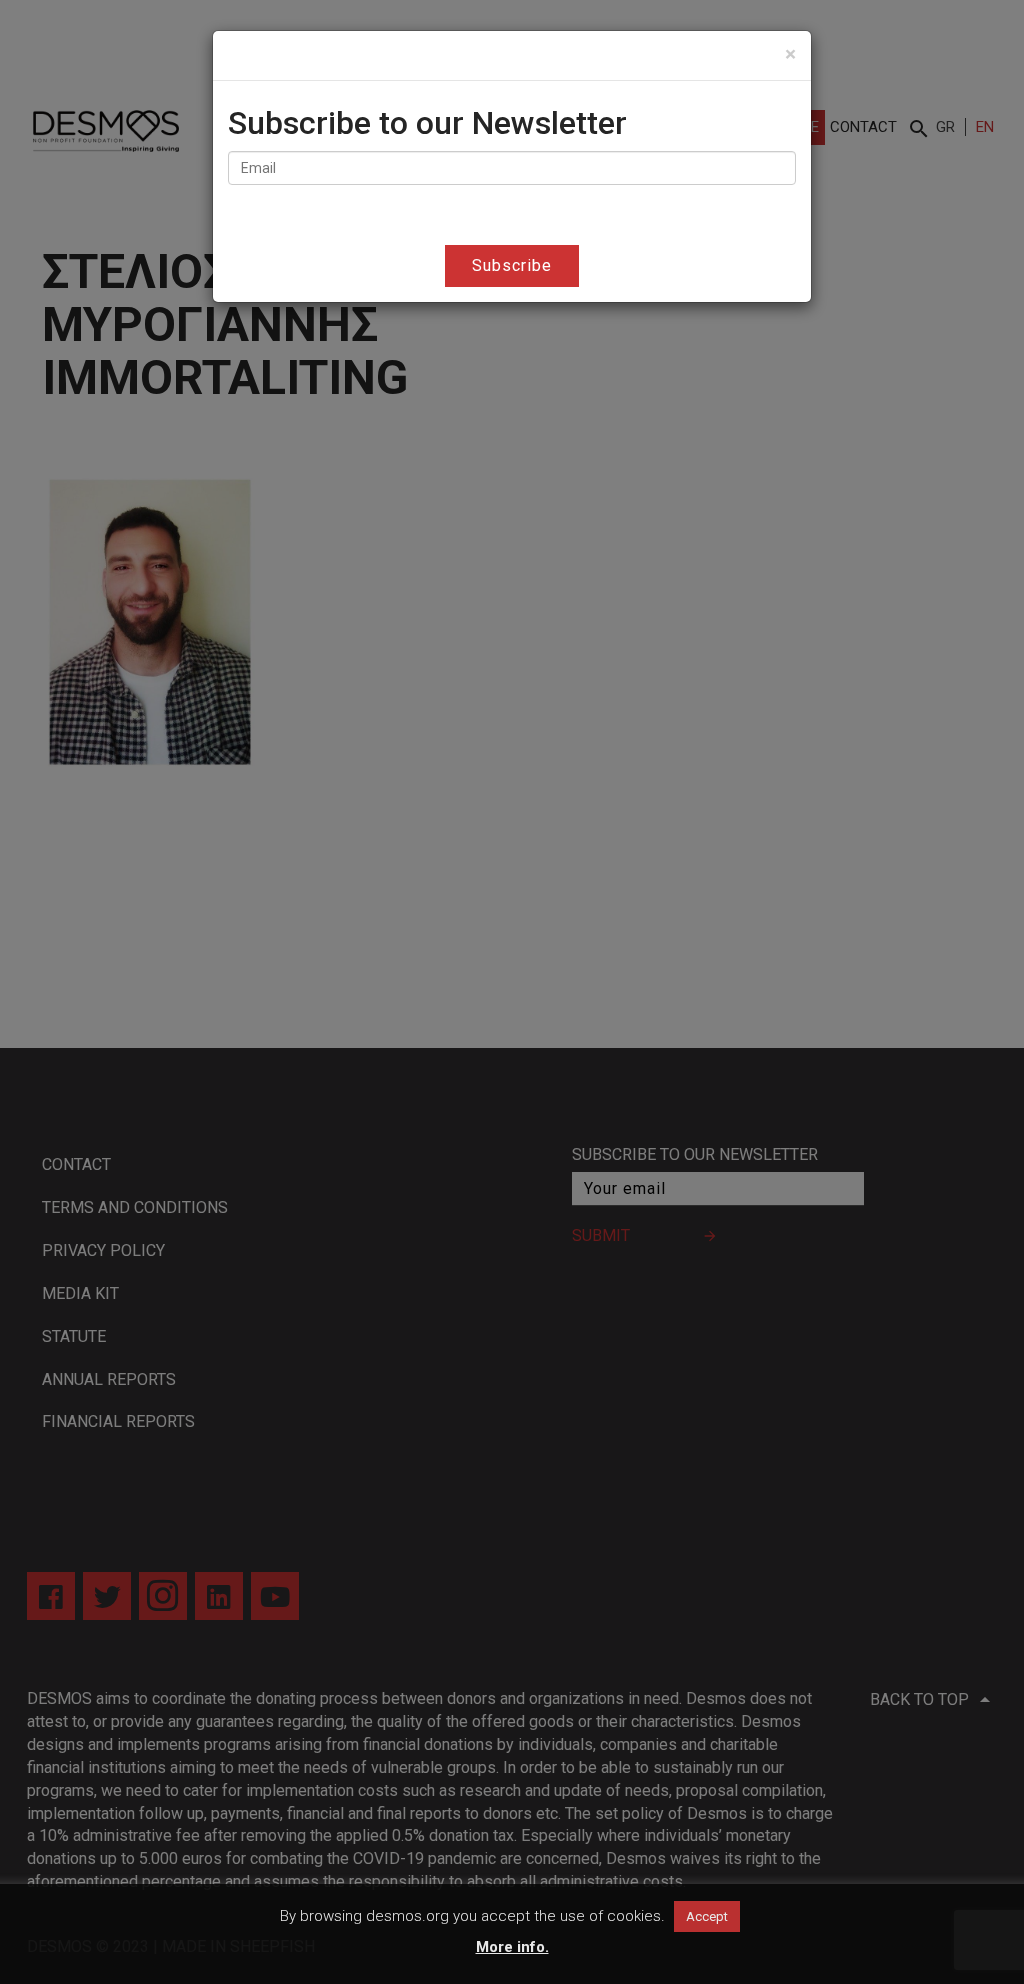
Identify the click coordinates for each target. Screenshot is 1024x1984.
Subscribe (512, 265)
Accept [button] (707, 1916)
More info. (512, 1947)
